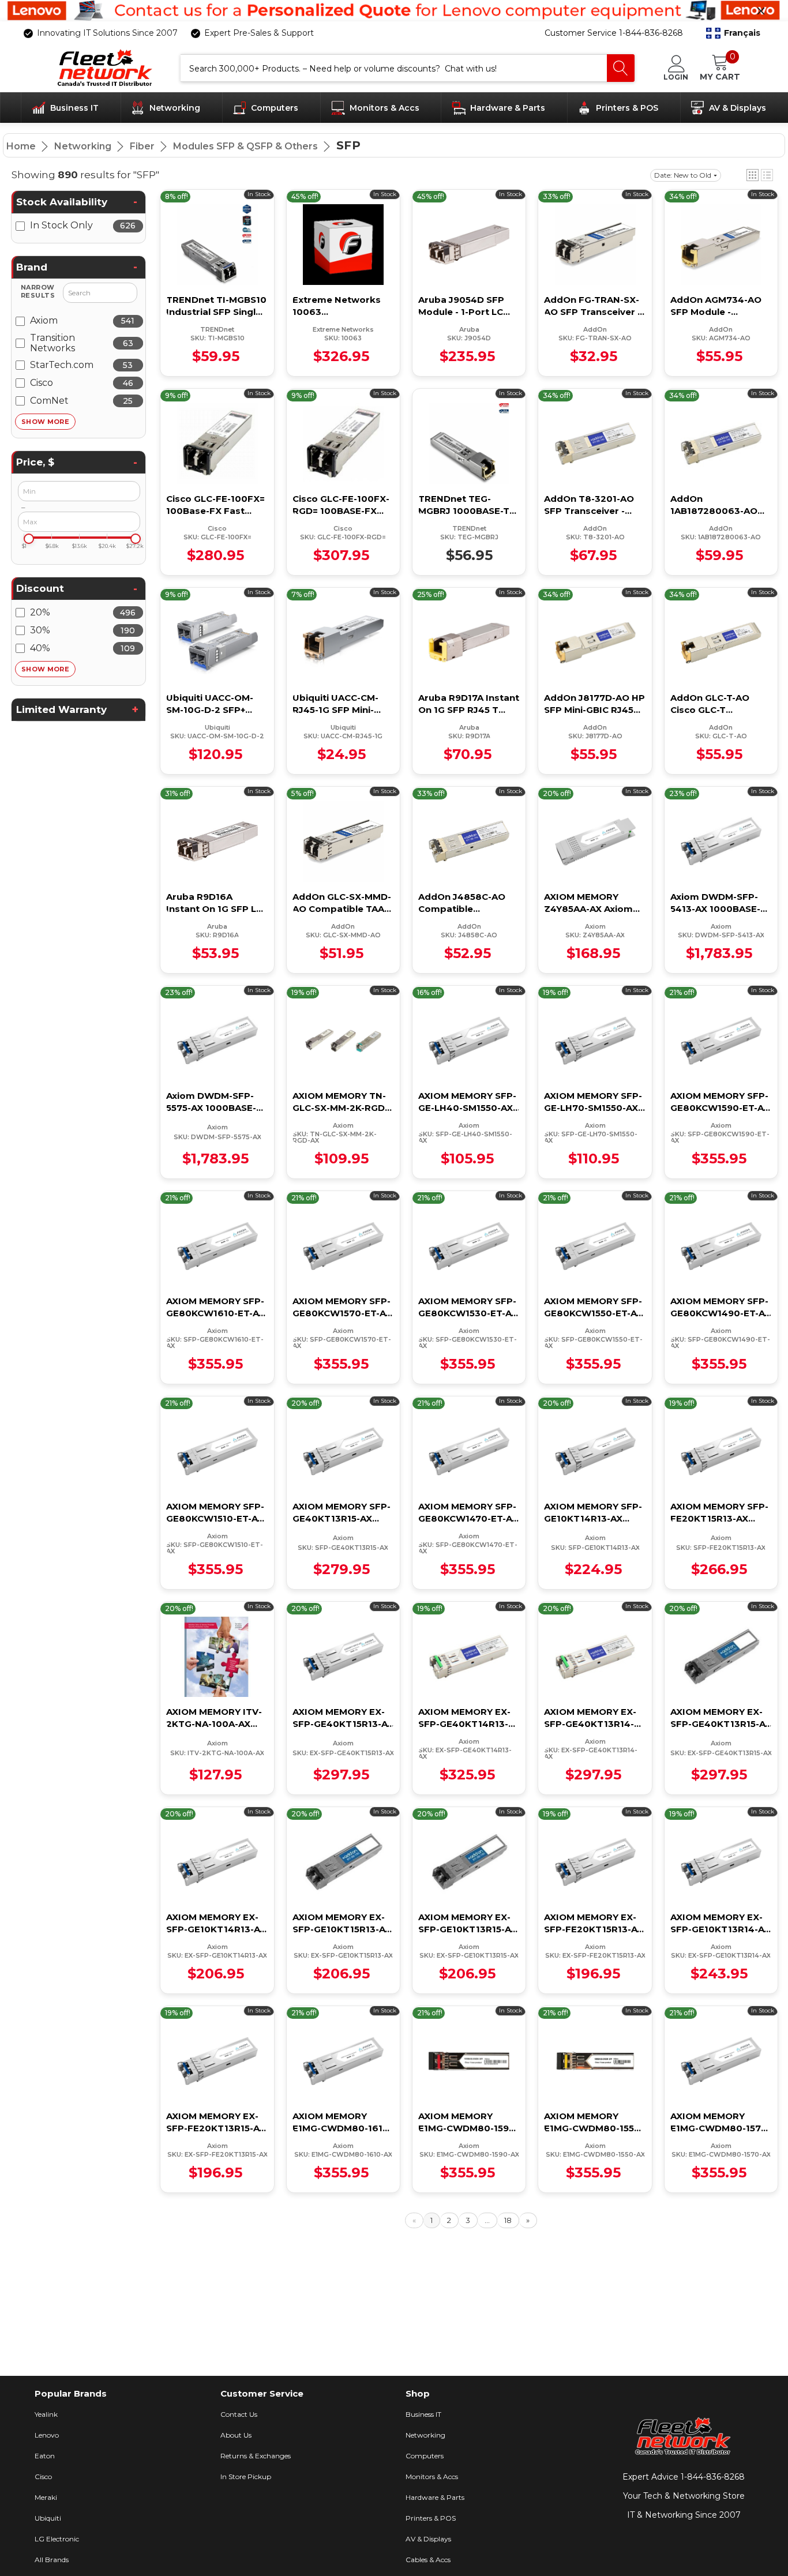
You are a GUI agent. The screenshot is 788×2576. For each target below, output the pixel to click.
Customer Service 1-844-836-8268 (614, 33)
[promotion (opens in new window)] (394, 11)
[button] (733, 33)
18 (508, 2220)
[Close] (761, 11)
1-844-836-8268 (713, 2477)
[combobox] (394, 68)
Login (676, 77)
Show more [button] (45, 422)
